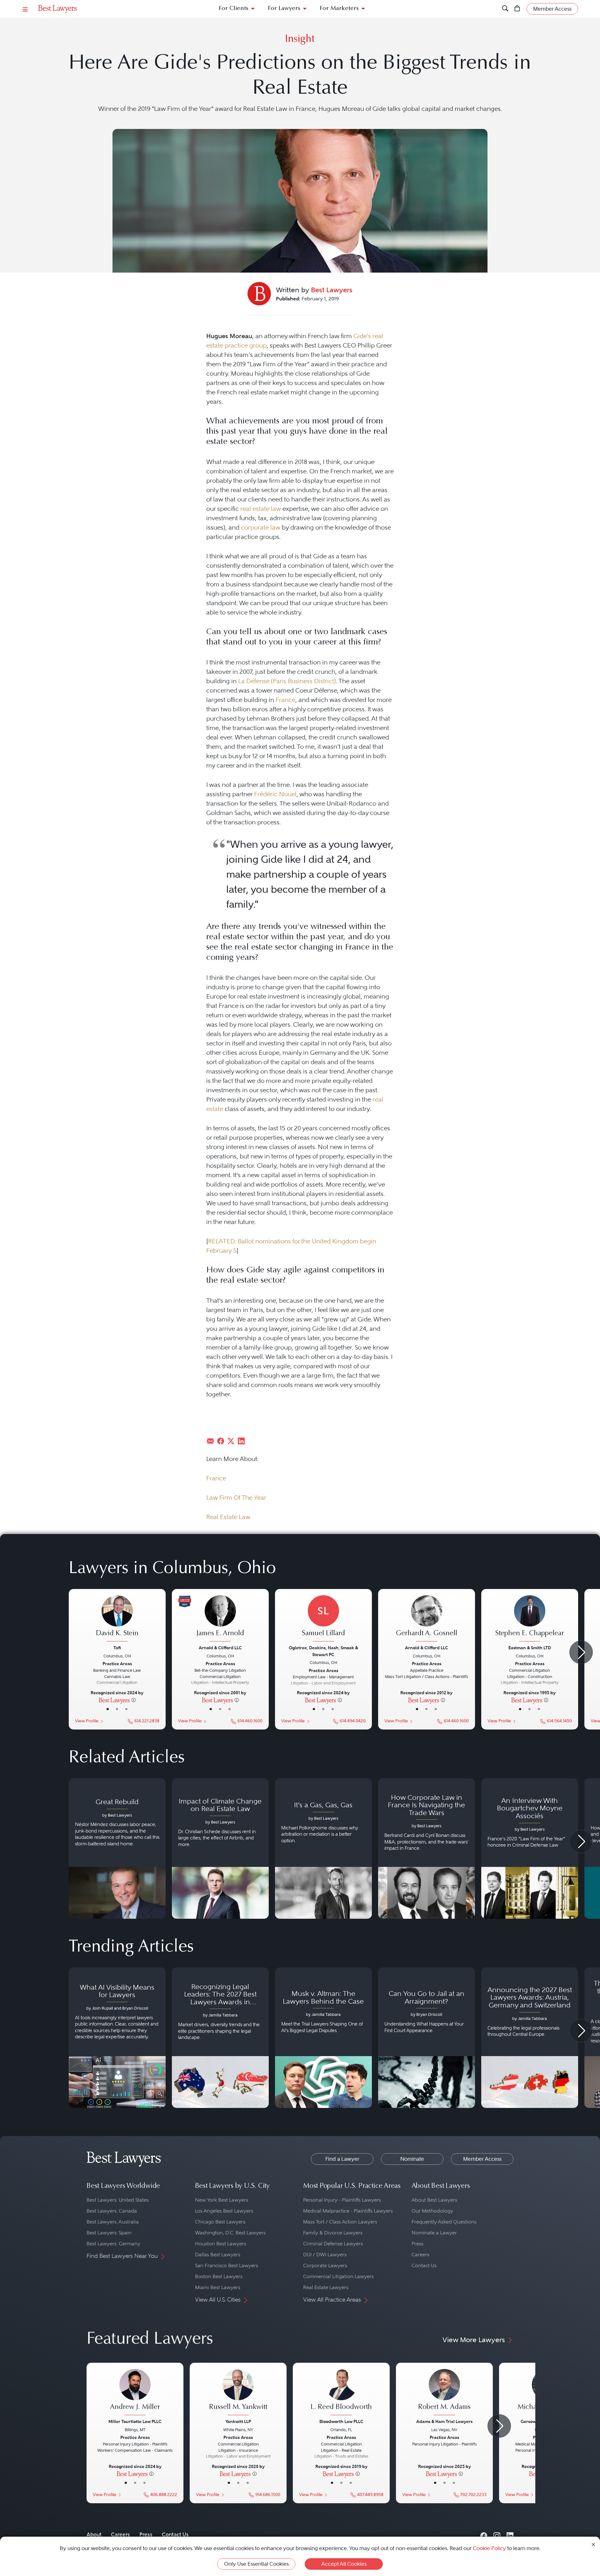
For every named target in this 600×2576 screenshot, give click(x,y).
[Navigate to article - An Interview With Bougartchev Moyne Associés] (530, 1848)
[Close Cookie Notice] (593, 2544)
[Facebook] (484, 2535)
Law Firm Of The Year (236, 1498)
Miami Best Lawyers (218, 2287)
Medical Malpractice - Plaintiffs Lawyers (348, 2211)
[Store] (517, 9)
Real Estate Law (228, 1517)
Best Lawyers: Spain (109, 2233)
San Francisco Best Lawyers (227, 2265)
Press (417, 2244)
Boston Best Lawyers (219, 2276)
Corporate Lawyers (325, 2265)
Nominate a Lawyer (434, 2233)
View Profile (87, 1721)
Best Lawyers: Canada (112, 2211)
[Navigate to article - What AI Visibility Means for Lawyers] (117, 2038)
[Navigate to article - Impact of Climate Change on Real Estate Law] (220, 1848)
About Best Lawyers (434, 2200)
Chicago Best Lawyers (220, 2222)
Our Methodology (432, 2211)
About (94, 2534)
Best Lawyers (332, 290)
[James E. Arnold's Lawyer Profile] (220, 1619)
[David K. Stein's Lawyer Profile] (117, 1619)
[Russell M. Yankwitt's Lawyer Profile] (238, 2393)
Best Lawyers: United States (118, 2200)
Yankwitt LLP (238, 2421)
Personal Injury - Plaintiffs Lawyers (342, 2200)
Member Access (482, 2159)
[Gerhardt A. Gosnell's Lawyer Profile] (427, 1619)
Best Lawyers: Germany (113, 2244)
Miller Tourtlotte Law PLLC (135, 2421)
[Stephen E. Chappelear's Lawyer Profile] (530, 1619)
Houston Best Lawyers (221, 2244)
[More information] (134, 1700)
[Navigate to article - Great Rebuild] (117, 1848)
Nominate (412, 2159)
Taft (117, 1648)
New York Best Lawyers (222, 2200)
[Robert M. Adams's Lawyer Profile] (444, 2393)
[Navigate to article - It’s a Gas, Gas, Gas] (323, 1848)
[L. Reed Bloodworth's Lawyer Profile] (341, 2393)
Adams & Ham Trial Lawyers (444, 2421)
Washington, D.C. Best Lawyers (230, 2233)
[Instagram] (497, 2535)
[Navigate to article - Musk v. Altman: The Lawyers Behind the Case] (323, 2038)
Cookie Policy (489, 2548)
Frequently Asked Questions (444, 2222)
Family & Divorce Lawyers (333, 2233)
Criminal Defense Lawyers (333, 2244)
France (285, 700)
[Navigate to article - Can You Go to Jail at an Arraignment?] (427, 2038)
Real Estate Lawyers (326, 2287)
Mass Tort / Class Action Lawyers (340, 2222)
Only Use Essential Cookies (256, 2564)
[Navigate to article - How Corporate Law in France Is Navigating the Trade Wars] (427, 1848)
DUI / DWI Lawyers (325, 2255)
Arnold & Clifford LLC (220, 1648)
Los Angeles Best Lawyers (224, 2211)
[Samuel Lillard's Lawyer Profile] (323, 1619)
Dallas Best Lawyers (218, 2255)
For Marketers (339, 9)
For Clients (234, 9)
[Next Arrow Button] (581, 1652)
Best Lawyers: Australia (113, 2222)
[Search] (505, 9)
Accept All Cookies (344, 2564)
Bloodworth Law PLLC (341, 2421)
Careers (420, 2255)
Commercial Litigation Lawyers (338, 2276)
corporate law (261, 527)
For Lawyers (284, 9)
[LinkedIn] (510, 2535)
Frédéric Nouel (275, 794)
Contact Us (424, 2265)
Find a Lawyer (342, 2159)
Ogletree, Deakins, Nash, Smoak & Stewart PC (323, 1651)
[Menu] (25, 9)
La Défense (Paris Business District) (287, 681)
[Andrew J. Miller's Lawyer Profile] (135, 2393)
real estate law (261, 509)
